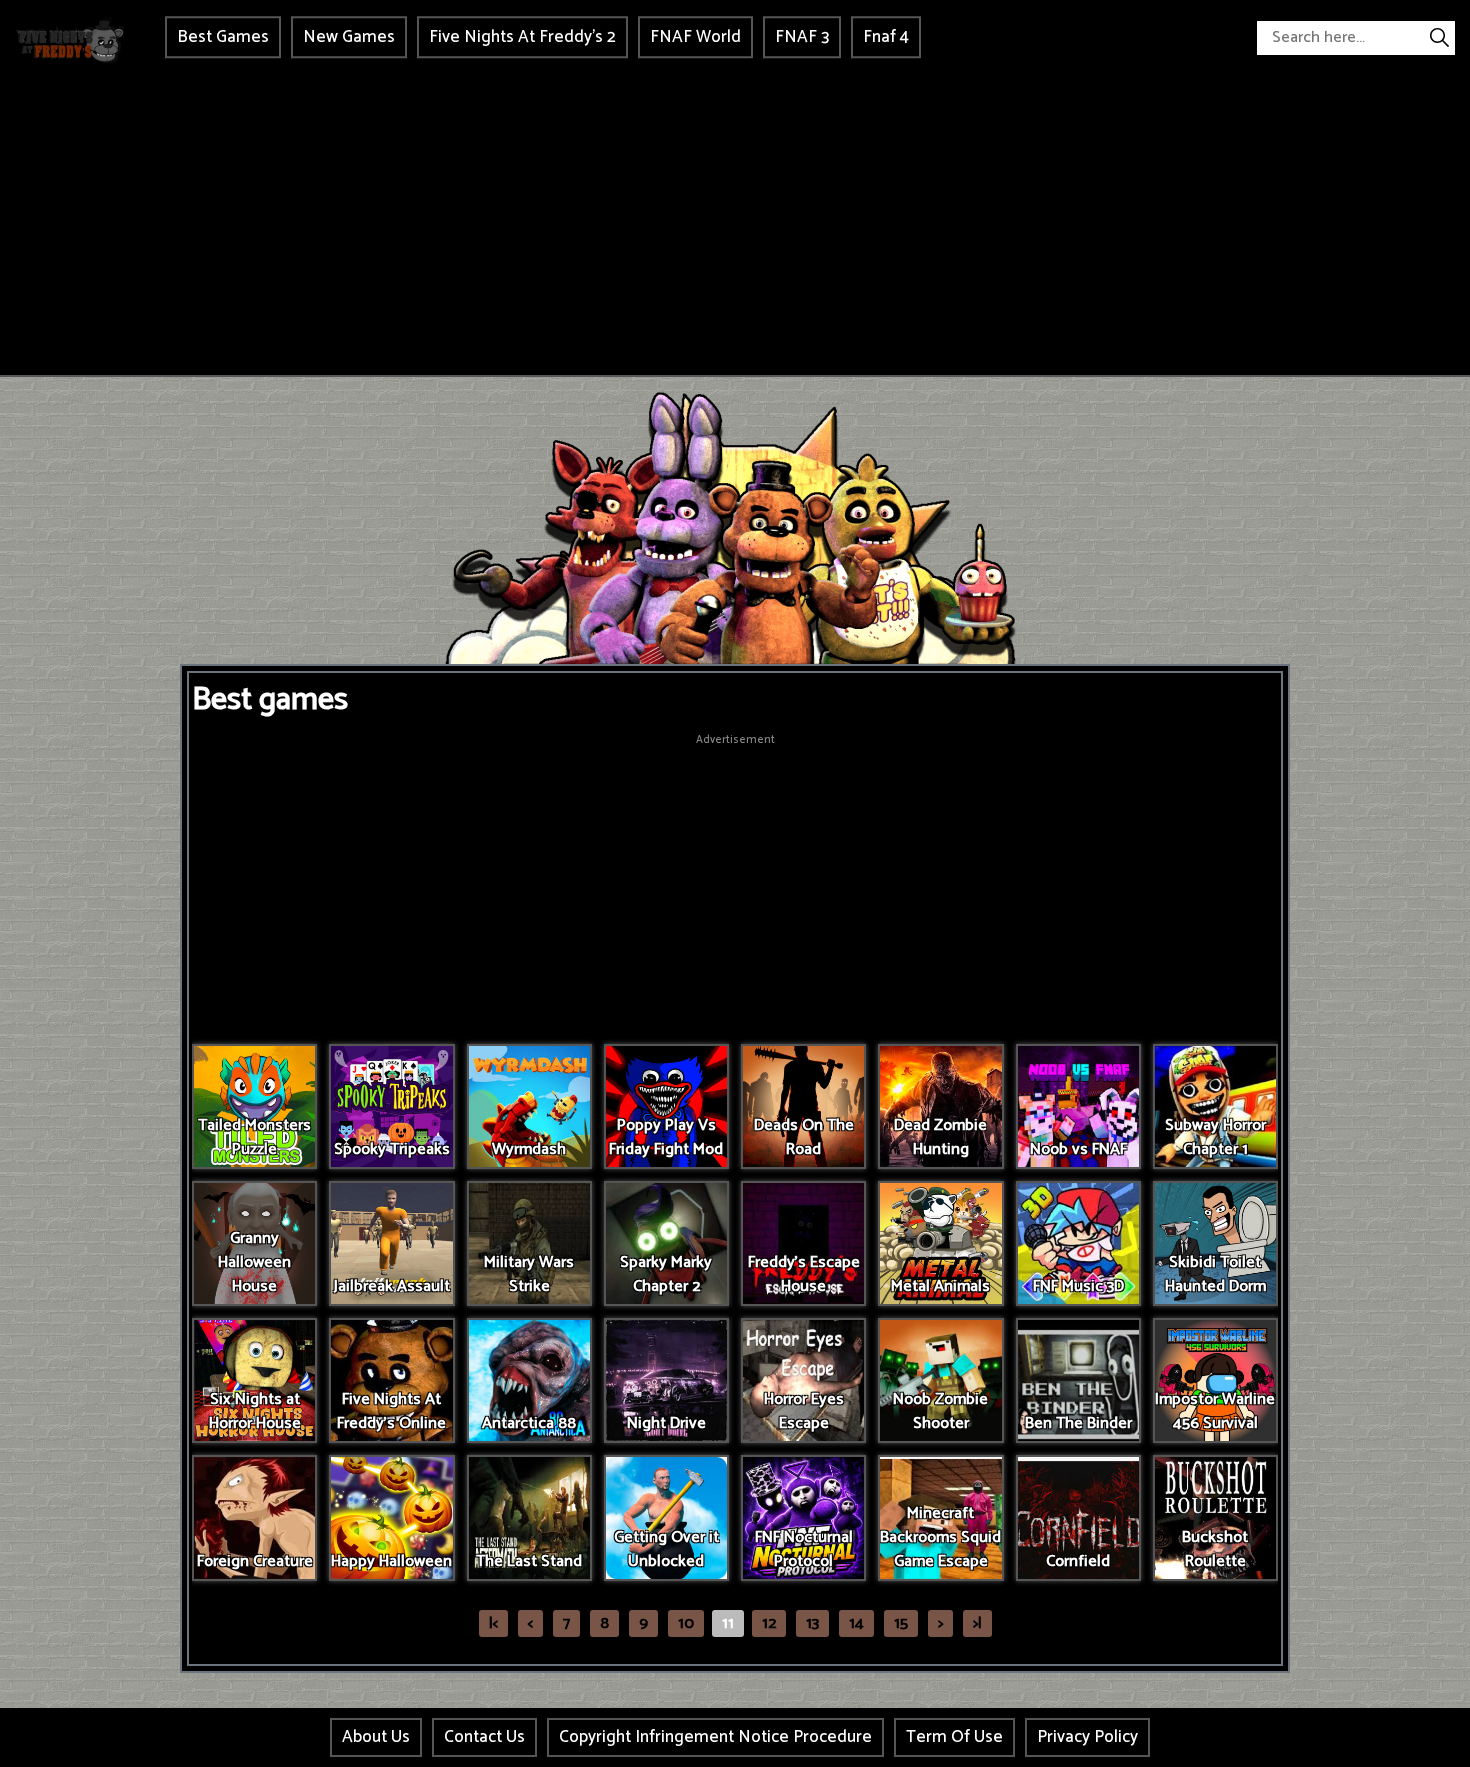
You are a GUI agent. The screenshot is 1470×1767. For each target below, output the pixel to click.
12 (769, 1623)
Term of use (954, 1737)
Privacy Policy (1087, 1737)
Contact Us (484, 1737)
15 (901, 1623)
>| (977, 1623)
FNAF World (695, 37)
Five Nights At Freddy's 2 (522, 37)
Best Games (223, 37)
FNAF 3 (802, 37)
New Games (349, 37)
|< (493, 1623)
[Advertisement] (735, 225)
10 (686, 1623)
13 (812, 1623)
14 (856, 1623)
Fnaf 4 (886, 37)
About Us (376, 1737)
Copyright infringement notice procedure (715, 1737)
